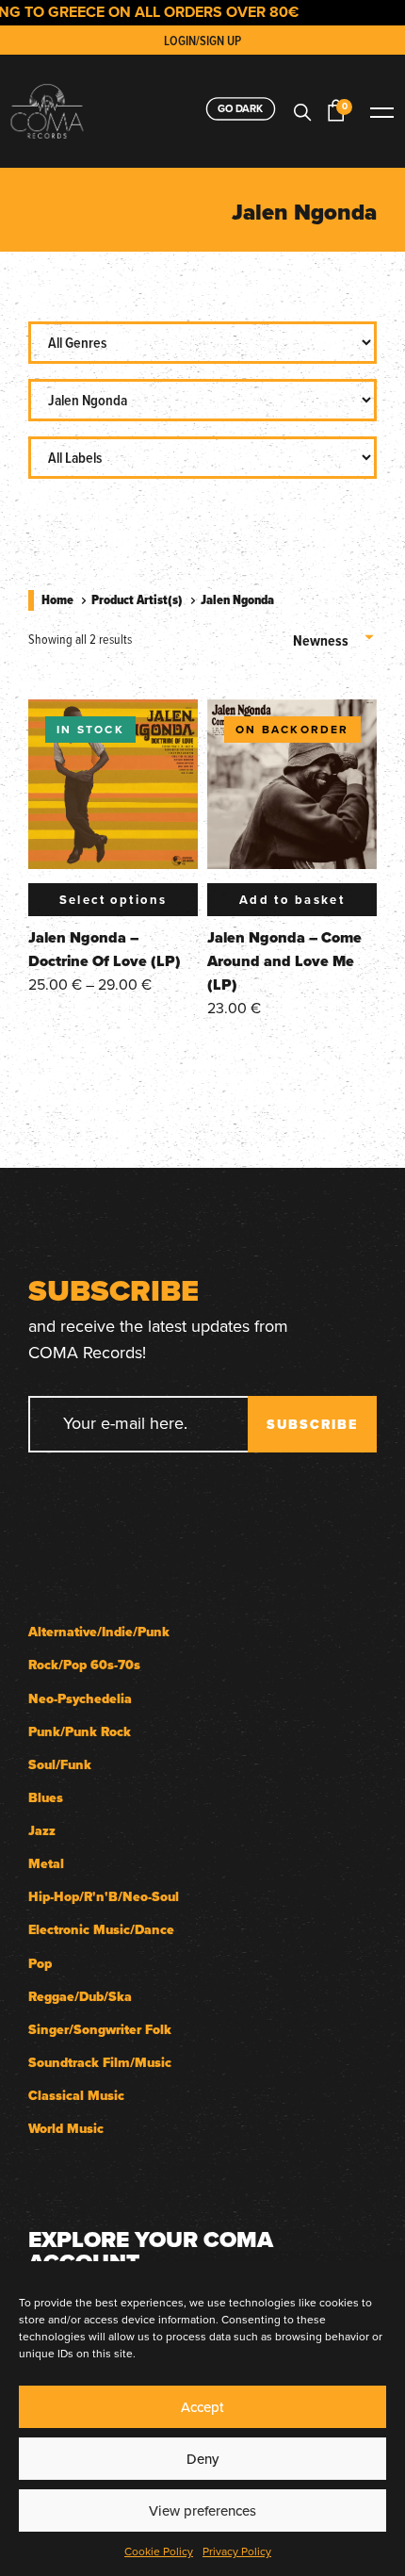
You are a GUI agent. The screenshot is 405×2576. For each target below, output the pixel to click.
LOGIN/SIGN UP (202, 41)
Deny (202, 2459)
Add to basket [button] (292, 900)
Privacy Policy (237, 2551)
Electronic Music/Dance (101, 1930)
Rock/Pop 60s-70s (84, 1665)
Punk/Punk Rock (80, 1732)
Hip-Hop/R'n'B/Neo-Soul (104, 1897)
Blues (46, 1798)
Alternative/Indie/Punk (99, 1632)
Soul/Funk (60, 1765)
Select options (113, 900)
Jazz (42, 1831)
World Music (66, 2129)
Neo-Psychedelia (80, 1699)
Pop (40, 1964)
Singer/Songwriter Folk (100, 2030)
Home (57, 599)
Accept (202, 2407)
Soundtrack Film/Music (100, 2063)
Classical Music (76, 2096)
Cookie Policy (159, 2551)
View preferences (202, 2510)
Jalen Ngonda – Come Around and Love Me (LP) (284, 961)
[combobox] (335, 634)
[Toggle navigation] (381, 111)
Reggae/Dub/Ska (80, 1997)
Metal (46, 1864)
